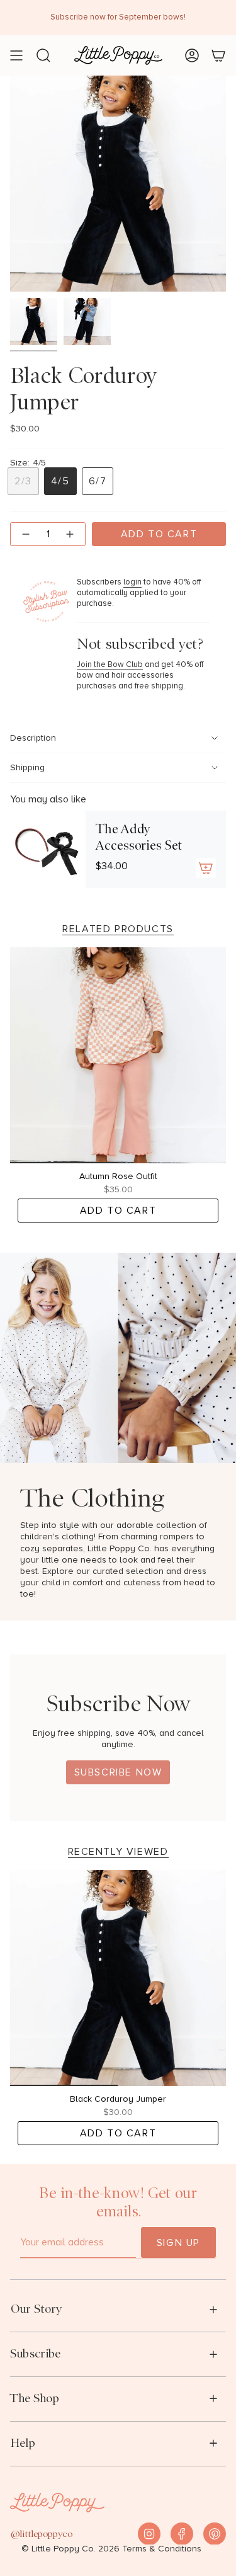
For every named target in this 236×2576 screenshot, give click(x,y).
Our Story (36, 2309)
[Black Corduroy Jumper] (118, 1978)
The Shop (35, 2398)
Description (33, 738)
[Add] (206, 868)
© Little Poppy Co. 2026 (70, 2549)
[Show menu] (16, 55)
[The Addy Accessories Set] (48, 849)
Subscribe (35, 2353)
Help (23, 2443)
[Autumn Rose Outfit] (118, 1055)
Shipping (27, 768)
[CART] (218, 55)
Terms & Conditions (162, 2549)
